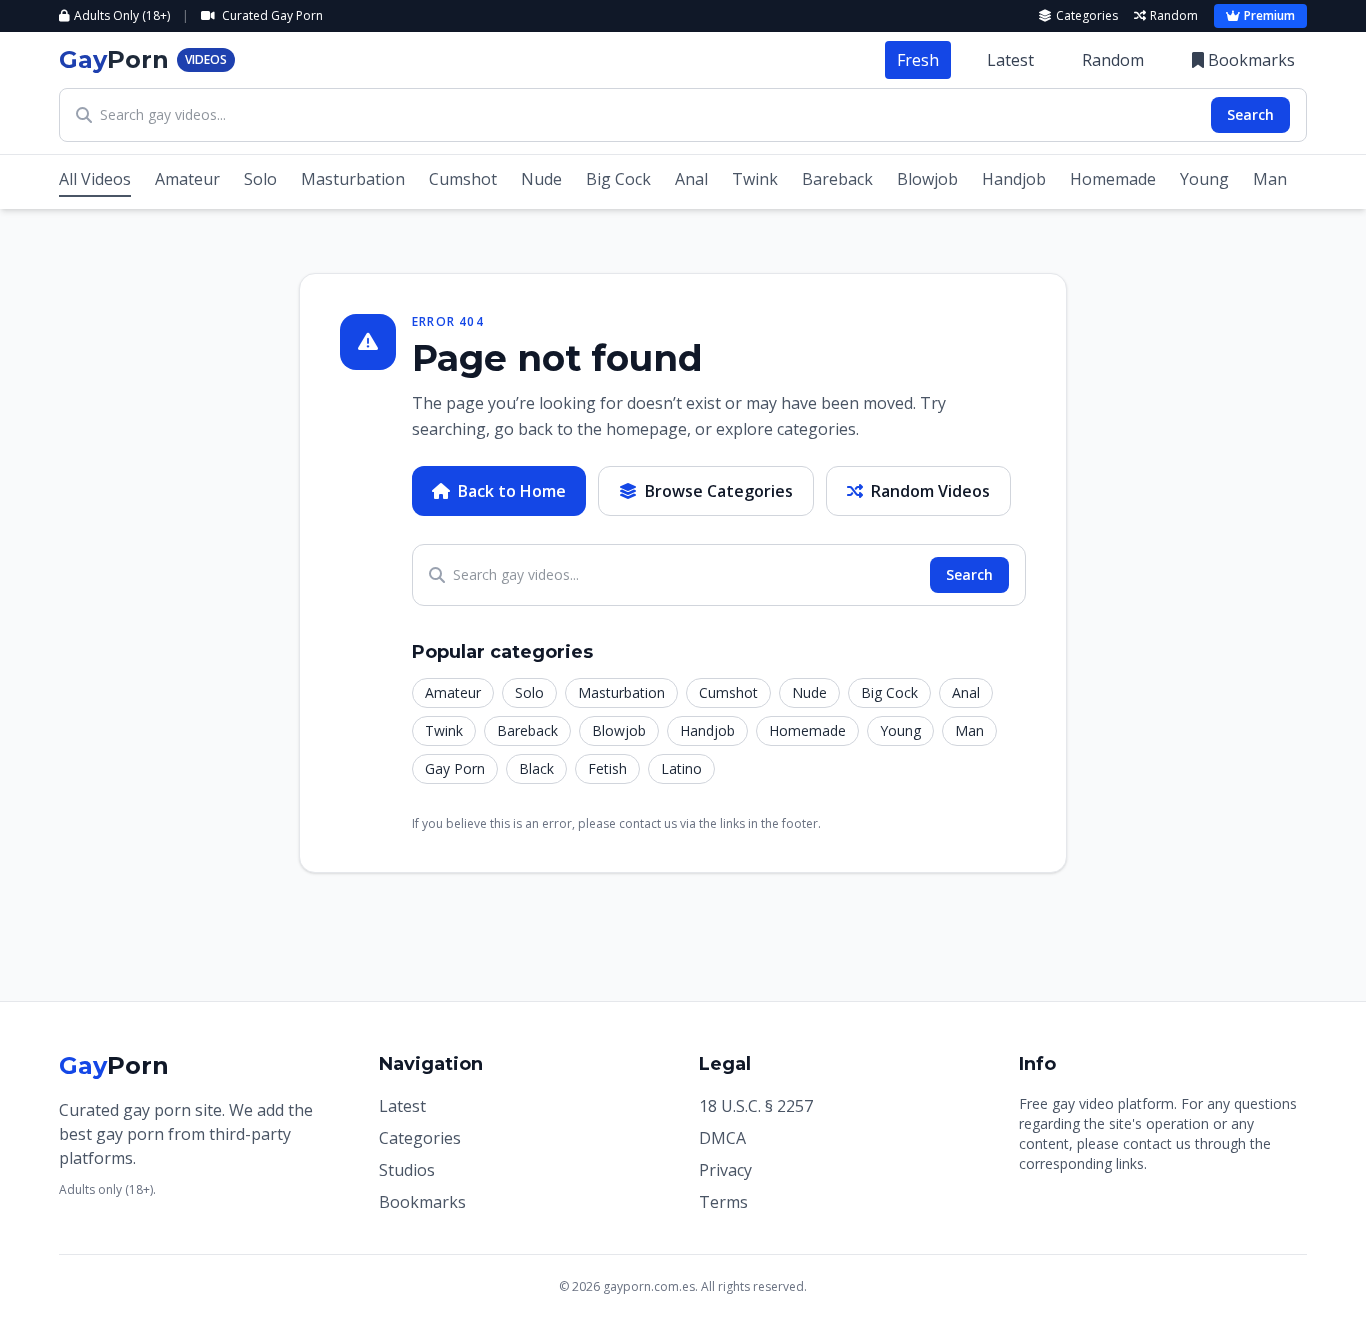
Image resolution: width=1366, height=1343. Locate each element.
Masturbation (353, 179)
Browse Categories (719, 491)
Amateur (187, 179)
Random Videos (930, 491)
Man (1270, 179)
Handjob (1014, 179)
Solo (260, 179)
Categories (1087, 16)
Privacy (725, 1170)
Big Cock (618, 179)
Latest (1010, 60)
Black (536, 768)
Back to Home (512, 491)
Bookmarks (1251, 60)
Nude (541, 179)
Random (1174, 16)
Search (1250, 114)
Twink (755, 179)
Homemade (1113, 179)
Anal (691, 179)
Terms (723, 1202)
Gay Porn (455, 768)
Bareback (837, 179)
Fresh (918, 60)
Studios (407, 1170)
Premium (1269, 15)
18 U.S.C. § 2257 (756, 1106)
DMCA (722, 1138)
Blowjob (927, 179)
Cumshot (463, 179)
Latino (681, 768)
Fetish (607, 768)
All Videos (95, 179)
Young (1204, 179)
